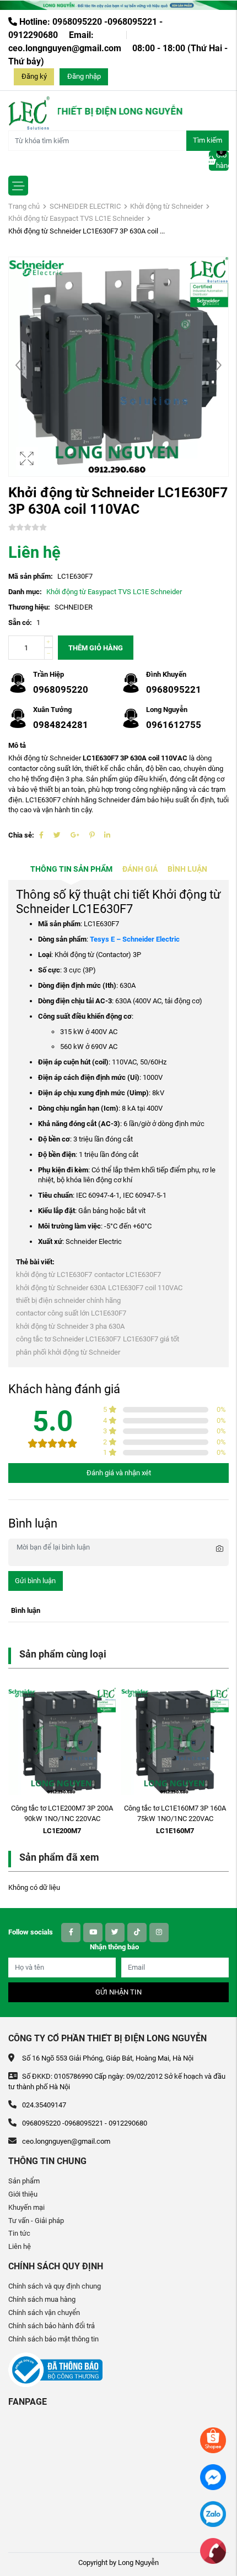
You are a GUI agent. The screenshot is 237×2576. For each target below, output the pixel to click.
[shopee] (213, 2440)
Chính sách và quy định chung (55, 2286)
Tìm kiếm (208, 140)
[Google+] (75, 835)
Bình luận (187, 869)
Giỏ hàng (222, 160)
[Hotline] (213, 2550)
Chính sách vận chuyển (44, 2313)
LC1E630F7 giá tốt (151, 1339)
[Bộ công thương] (55, 2369)
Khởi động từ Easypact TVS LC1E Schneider (76, 218)
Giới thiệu (23, 2194)
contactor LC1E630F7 (128, 1275)
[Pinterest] (92, 835)
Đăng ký (34, 76)
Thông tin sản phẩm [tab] (71, 869)
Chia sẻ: (21, 835)
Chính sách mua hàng (42, 2299)
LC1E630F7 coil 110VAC (145, 1288)
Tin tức (19, 2233)
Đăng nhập (84, 76)
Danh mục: (25, 592)
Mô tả (17, 745)
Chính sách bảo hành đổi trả (52, 2326)
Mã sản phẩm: (31, 576)
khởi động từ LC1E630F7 (54, 1275)
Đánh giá (140, 869)
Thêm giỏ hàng (96, 648)
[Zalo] (213, 2513)
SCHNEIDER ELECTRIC (85, 206)
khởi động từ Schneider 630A (61, 1288)
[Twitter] (57, 835)
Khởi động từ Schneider (166, 206)
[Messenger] (213, 2477)
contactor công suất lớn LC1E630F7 (71, 1313)
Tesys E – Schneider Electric (135, 939)
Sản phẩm (24, 2181)
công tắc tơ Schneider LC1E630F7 (68, 1339)
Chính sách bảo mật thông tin (53, 2339)
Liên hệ (20, 2246)
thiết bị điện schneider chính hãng (68, 1300)
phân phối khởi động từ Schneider (68, 1352)
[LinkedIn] (107, 835)
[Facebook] (41, 835)
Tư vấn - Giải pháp (36, 2221)
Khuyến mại (26, 2207)
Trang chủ (24, 206)
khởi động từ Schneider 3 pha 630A (70, 1326)
